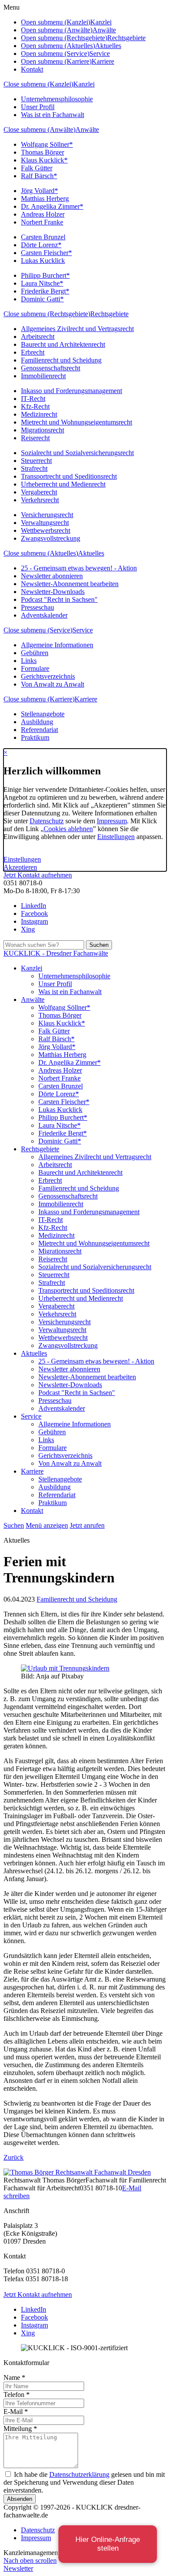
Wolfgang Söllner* (47, 144)
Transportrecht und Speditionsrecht (69, 476)
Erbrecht (33, 352)
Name (14, 2377)
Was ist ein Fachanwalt (53, 115)
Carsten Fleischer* (46, 253)
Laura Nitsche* (42, 283)
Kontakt (32, 69)
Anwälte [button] (104, 30)
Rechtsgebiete (109, 314)
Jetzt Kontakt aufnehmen (38, 875)
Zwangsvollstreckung (51, 538)
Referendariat (39, 730)
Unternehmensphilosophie (57, 99)
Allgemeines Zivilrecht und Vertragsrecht (77, 329)
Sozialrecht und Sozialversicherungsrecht (77, 453)
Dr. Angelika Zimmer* (52, 206)
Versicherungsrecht (47, 515)
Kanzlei (84, 84)
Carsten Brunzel (43, 237)
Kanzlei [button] (101, 22)
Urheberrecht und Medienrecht (63, 484)
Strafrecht (34, 468)
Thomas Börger (42, 152)
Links (29, 661)
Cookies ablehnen (68, 829)
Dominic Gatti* (42, 299)
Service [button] (100, 54)
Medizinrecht (39, 414)
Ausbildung (37, 722)
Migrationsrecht (42, 430)
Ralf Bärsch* (39, 176)
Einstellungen (116, 837)
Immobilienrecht (43, 376)
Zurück (14, 2157)
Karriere (86, 699)
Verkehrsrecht (40, 500)
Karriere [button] (103, 61)
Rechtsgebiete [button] (126, 38)
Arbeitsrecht (38, 337)
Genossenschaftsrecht (51, 368)
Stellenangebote (43, 714)
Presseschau (37, 607)
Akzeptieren (20, 867)
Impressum (112, 821)
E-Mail (16, 2412)
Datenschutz (47, 821)
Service (83, 630)
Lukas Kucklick (43, 261)
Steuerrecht (36, 461)
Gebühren (35, 653)
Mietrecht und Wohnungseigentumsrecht (76, 422)
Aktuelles (91, 553)
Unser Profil (38, 107)
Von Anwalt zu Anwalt (53, 684)
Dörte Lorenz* (41, 245)
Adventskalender (44, 615)
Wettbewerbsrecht (46, 530)
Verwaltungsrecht (45, 523)
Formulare (35, 668)
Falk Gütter (37, 168)
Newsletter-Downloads (53, 592)
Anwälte (87, 129)
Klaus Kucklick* (44, 160)
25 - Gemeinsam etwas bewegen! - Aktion (79, 568)
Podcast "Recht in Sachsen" (59, 599)
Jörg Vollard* (39, 191)
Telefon (17, 2395)
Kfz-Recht (35, 406)
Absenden (20, 2499)
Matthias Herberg (45, 199)
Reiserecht (35, 438)
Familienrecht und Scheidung (61, 360)
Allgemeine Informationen (57, 645)
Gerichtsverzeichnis (48, 676)
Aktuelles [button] (108, 46)
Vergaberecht (39, 492)
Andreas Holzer (43, 214)
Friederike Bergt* (45, 291)
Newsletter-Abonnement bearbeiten (70, 584)
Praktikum (35, 737)
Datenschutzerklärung (79, 2474)
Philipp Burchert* (45, 275)
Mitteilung (20, 2429)
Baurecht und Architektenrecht (63, 344)
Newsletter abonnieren (52, 576)
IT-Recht (33, 399)
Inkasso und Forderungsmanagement (71, 391)
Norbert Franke (42, 222)
